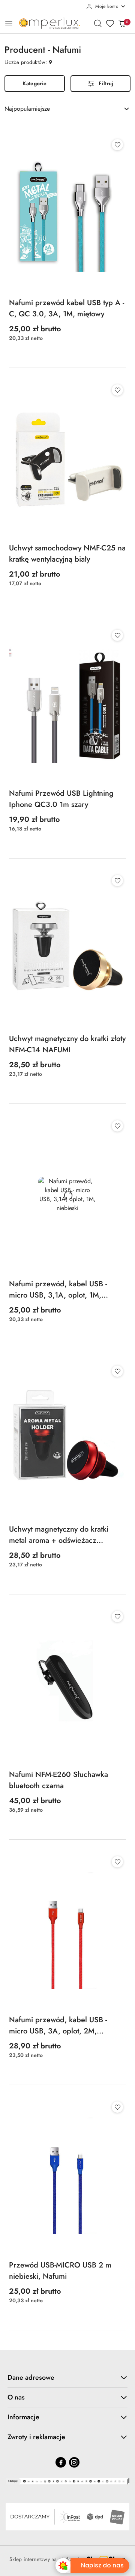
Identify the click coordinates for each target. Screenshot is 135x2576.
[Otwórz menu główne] (9, 23)
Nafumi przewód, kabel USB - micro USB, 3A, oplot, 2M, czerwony (58, 2026)
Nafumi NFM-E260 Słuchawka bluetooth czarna (58, 1780)
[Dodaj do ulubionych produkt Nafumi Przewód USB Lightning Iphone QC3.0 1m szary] (117, 635)
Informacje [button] (23, 2417)
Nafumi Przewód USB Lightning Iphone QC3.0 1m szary (61, 799)
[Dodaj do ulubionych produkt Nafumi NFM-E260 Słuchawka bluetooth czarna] (117, 1616)
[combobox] (67, 109)
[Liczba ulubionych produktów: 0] (110, 23)
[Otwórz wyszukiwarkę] (98, 23)
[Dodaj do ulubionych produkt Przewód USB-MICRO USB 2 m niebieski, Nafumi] (117, 2107)
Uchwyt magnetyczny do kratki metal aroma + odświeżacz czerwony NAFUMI (59, 1535)
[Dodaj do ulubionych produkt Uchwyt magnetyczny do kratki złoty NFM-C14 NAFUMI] (117, 881)
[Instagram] (74, 2462)
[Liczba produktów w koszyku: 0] (122, 23)
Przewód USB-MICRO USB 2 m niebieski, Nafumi (60, 2271)
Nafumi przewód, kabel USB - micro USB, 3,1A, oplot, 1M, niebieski (58, 1290)
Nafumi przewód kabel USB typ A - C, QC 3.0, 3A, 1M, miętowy (67, 308)
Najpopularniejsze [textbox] (27, 109)
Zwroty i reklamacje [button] (36, 2437)
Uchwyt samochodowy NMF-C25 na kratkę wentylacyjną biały (67, 554)
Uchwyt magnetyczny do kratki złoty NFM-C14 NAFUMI (67, 1044)
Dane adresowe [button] (31, 2377)
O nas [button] (16, 2397)
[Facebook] (61, 2462)
